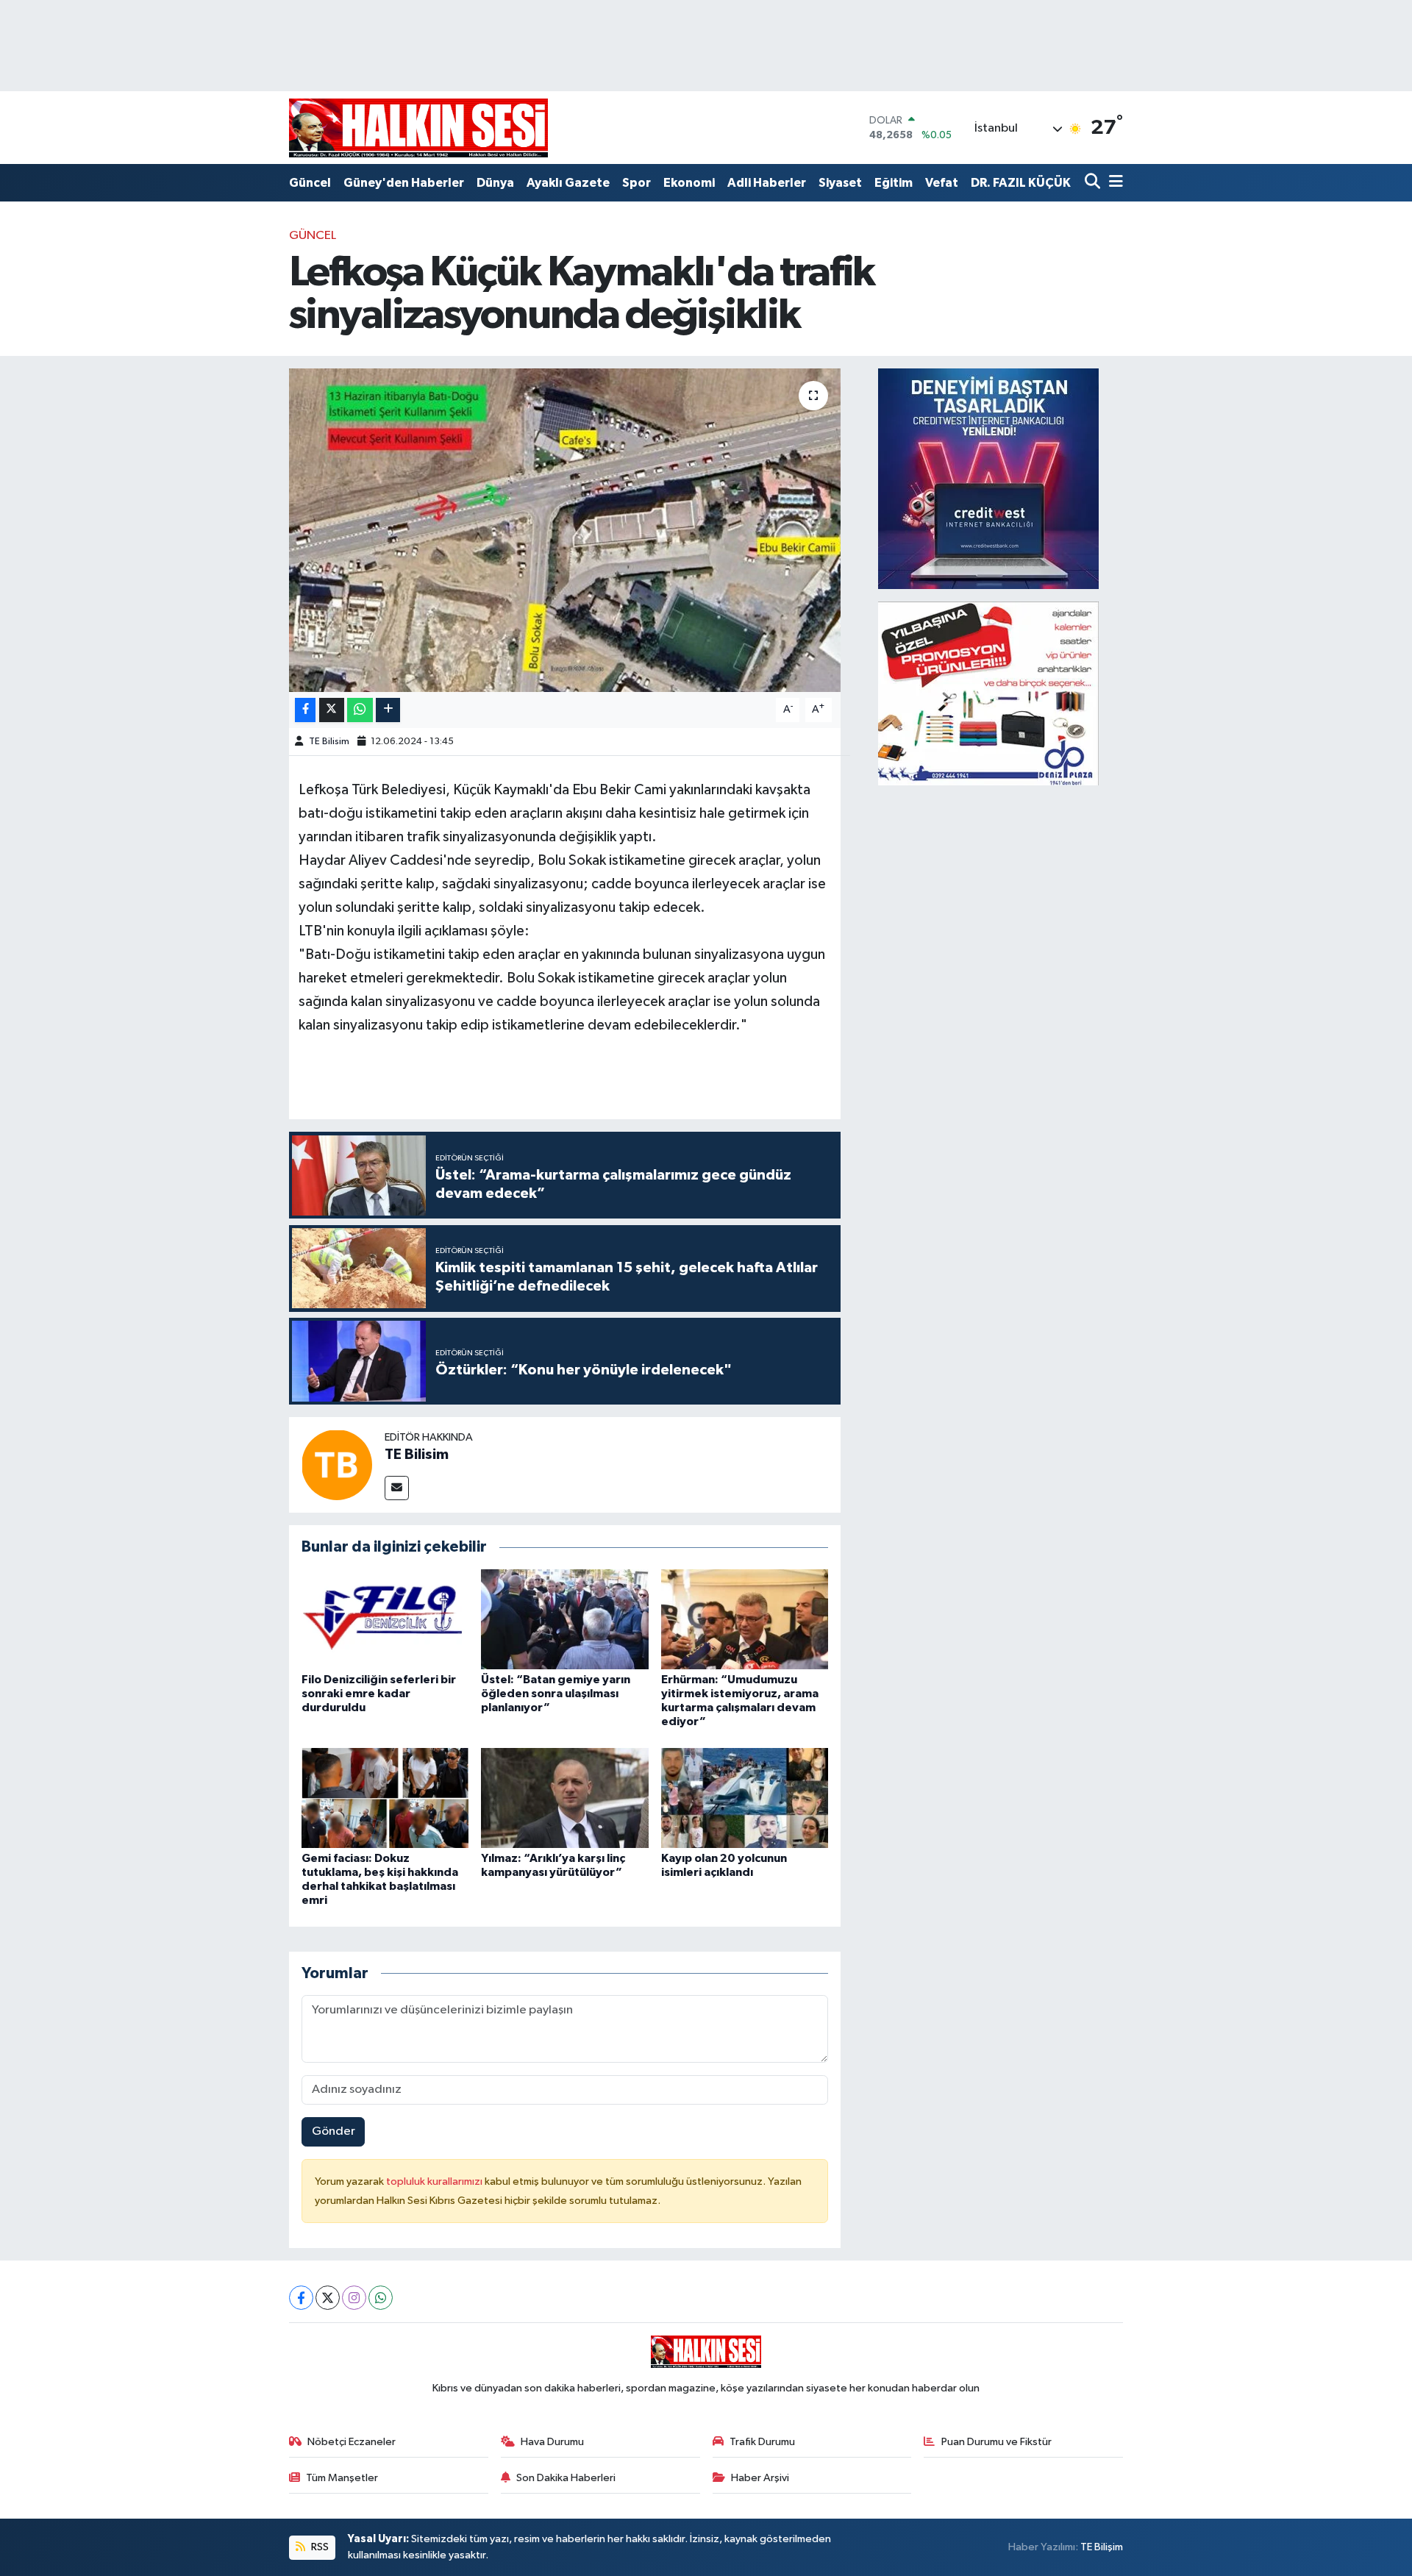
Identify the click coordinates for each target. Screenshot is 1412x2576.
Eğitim (894, 183)
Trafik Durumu (762, 2442)
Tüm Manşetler (342, 2478)
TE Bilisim (329, 742)
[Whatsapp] (381, 2298)
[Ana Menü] (1113, 183)
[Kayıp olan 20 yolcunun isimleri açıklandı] (745, 1798)
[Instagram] (354, 2298)
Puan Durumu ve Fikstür (996, 2442)
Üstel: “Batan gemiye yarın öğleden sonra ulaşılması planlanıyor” (556, 1694)
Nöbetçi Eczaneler (352, 2442)
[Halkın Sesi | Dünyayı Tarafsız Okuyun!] (418, 128)
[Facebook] (301, 2298)
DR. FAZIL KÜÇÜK (1021, 183)
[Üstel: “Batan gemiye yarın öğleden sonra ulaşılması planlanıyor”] (565, 1619)
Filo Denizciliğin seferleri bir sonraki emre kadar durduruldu (379, 1694)
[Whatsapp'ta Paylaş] (360, 710)
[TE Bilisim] (337, 1464)
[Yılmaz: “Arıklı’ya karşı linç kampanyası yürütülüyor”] (565, 1798)
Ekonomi (689, 183)
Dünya (495, 183)
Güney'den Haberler (404, 183)
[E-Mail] (397, 1488)
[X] (328, 2298)
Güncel (310, 183)
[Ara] (1094, 183)
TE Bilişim (1102, 2547)
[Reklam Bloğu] (988, 478)
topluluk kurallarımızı (435, 2181)
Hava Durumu (552, 2442)
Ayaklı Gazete (568, 183)
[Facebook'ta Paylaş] (305, 710)
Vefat (942, 183)
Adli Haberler (767, 183)
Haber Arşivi (760, 2478)
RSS (319, 2547)
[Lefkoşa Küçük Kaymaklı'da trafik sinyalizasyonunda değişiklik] (565, 530)
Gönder (334, 2131)
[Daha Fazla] (388, 710)
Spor (637, 183)
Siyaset (840, 183)
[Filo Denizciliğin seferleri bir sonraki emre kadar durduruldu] (385, 1619)
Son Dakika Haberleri (566, 2478)
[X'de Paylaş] (332, 710)
